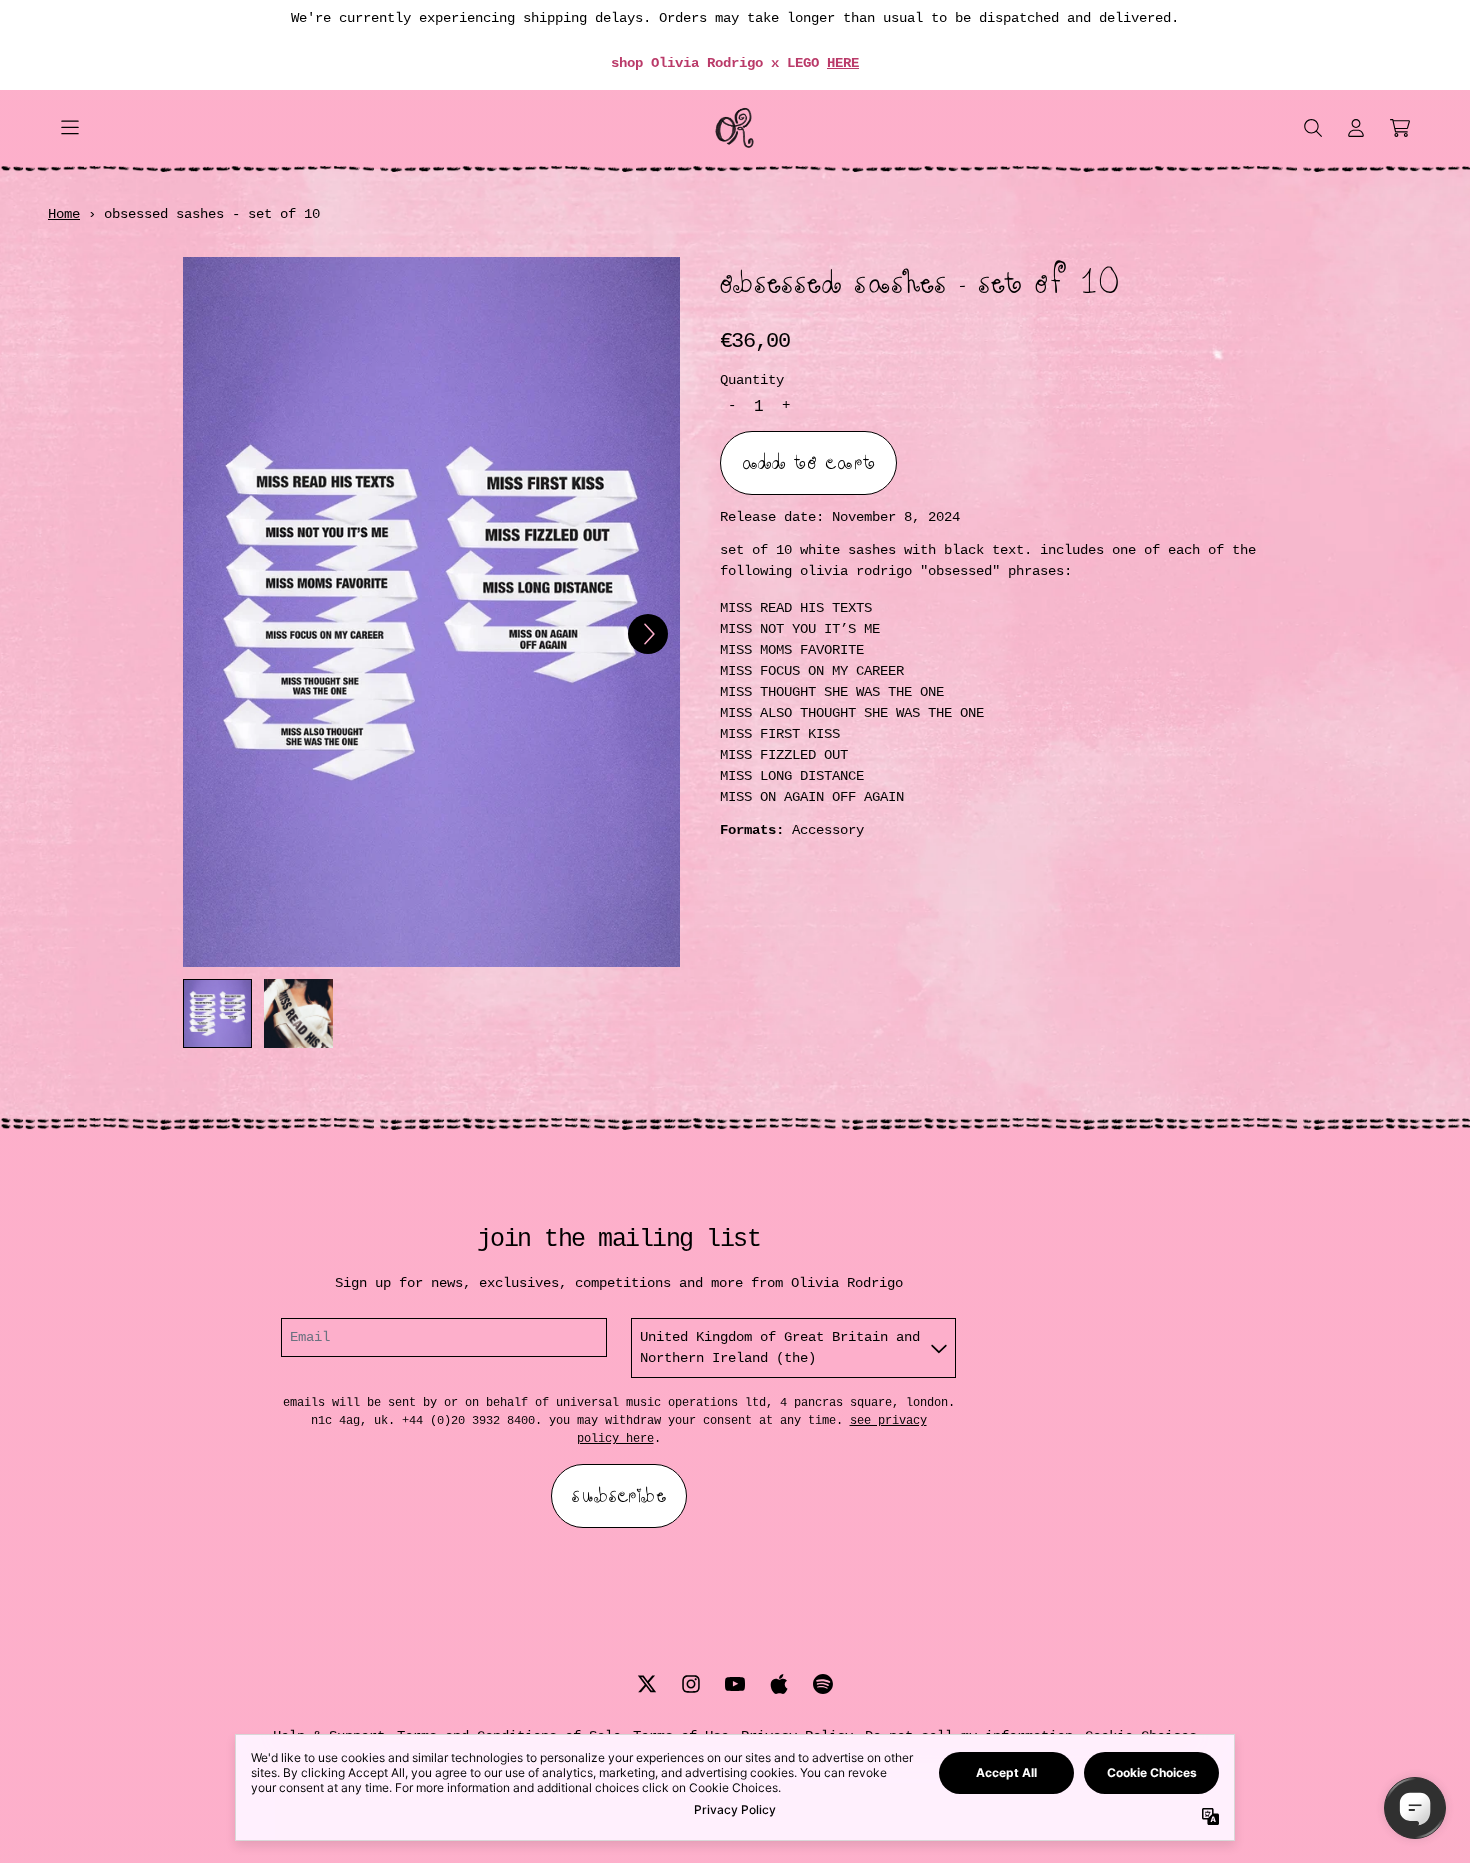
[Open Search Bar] (1312, 128)
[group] (217, 1013)
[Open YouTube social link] (735, 1684)
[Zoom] (431, 612)
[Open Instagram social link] (691, 1684)
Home (64, 214)
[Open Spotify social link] (823, 1684)
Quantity (752, 379)
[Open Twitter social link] (647, 1684)
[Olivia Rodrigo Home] (735, 128)
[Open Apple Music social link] (779, 1684)
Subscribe (619, 1496)
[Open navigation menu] (70, 128)
